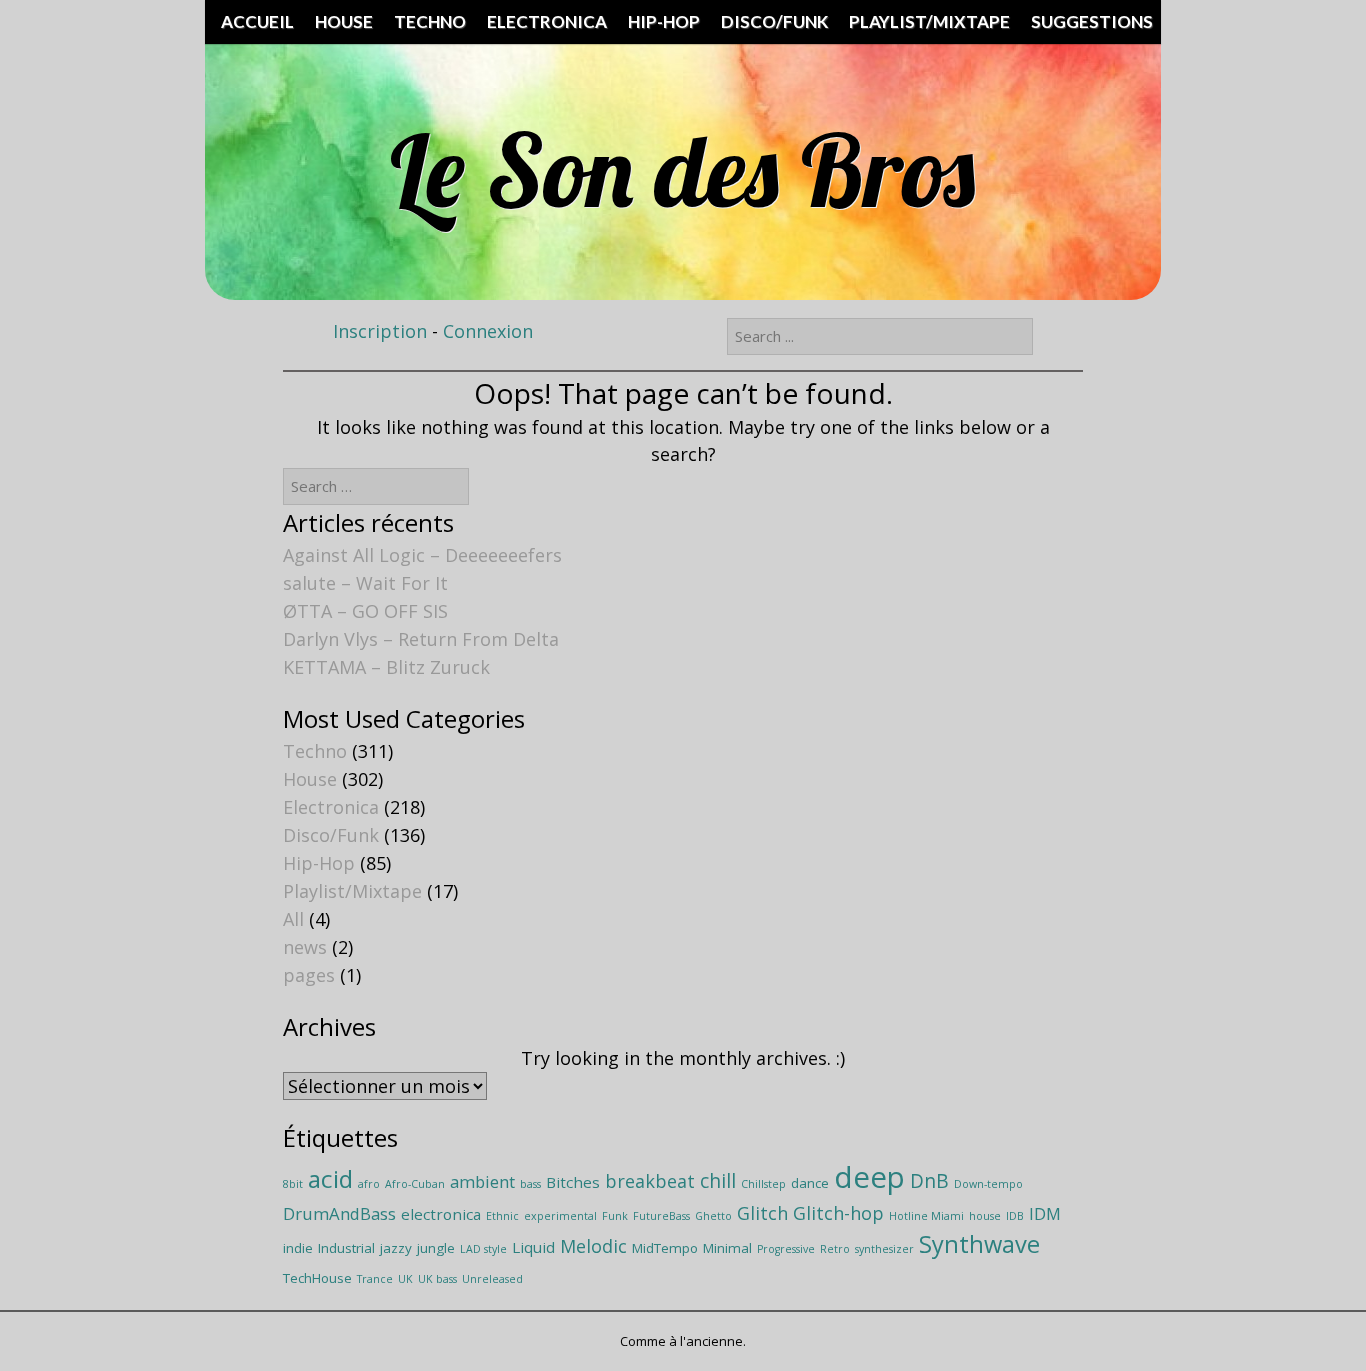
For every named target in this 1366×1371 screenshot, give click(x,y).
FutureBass (661, 1216)
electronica (441, 1214)
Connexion (488, 331)
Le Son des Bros (682, 169)
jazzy (396, 1248)
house (985, 1216)
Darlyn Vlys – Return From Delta (421, 639)
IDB (1015, 1216)
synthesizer (884, 1249)
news (305, 947)
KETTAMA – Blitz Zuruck (386, 667)
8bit (293, 1184)
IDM (1045, 1213)
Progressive (786, 1249)
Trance (375, 1279)
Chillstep (763, 1184)
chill (718, 1181)
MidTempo (665, 1248)
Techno (430, 21)
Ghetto (713, 1216)
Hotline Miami (926, 1216)
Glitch (762, 1213)
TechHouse (317, 1278)
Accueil (257, 21)
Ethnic (502, 1216)
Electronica (547, 21)
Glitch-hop (838, 1213)
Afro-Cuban (415, 1184)
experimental (560, 1216)
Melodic (593, 1246)
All (293, 919)
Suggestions (1092, 21)
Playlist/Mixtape (929, 21)
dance (810, 1183)
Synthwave (979, 1244)
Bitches (573, 1182)
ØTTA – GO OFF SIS (365, 611)
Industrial (346, 1248)
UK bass (437, 1279)
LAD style (483, 1249)
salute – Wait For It (365, 583)
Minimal (727, 1248)
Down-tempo (988, 1184)
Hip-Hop (664, 21)
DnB (929, 1181)
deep (869, 1177)
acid (330, 1178)
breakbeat (650, 1181)
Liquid (533, 1247)
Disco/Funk (774, 21)
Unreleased (492, 1279)
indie (298, 1248)
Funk (615, 1216)
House (344, 21)
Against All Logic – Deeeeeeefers (422, 555)
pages (309, 975)
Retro (835, 1249)
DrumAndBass (339, 1213)
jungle (436, 1248)
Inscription (380, 331)
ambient (482, 1181)
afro (369, 1184)
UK (405, 1279)
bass (530, 1184)
